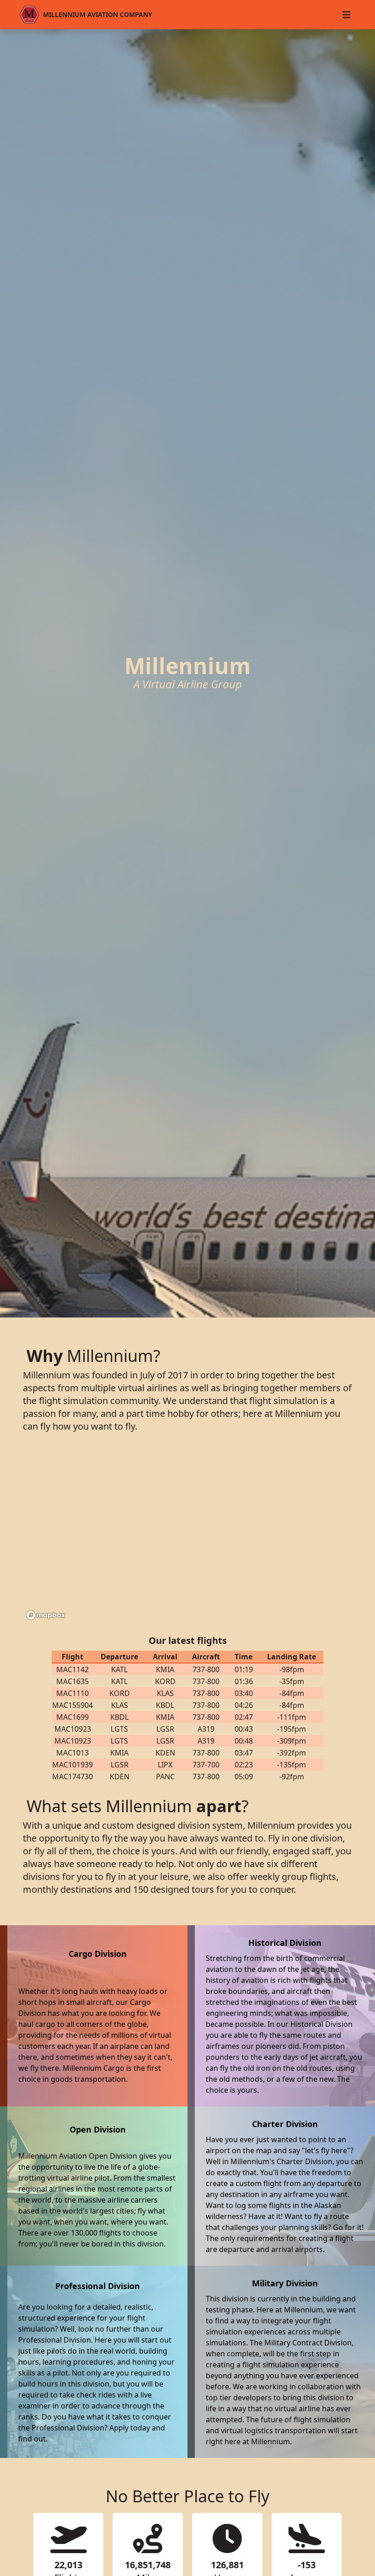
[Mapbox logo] (46, 1615)
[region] (187, 1535)
